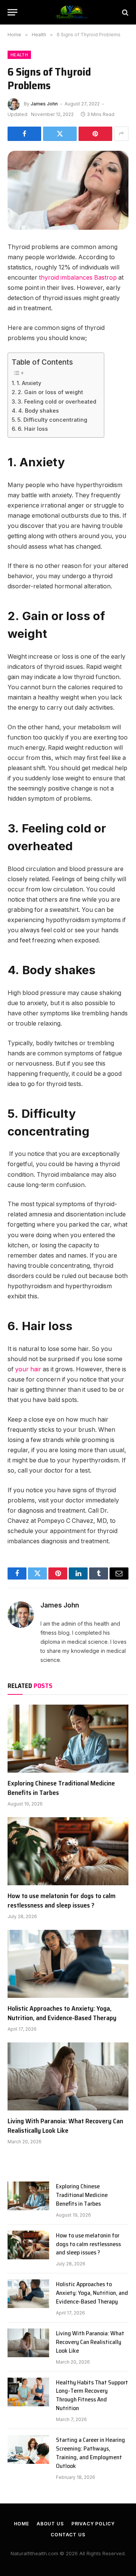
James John (44, 104)
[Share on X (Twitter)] (60, 134)
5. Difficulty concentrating (52, 420)
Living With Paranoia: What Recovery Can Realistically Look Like (65, 2126)
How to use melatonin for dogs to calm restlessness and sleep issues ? (62, 1900)
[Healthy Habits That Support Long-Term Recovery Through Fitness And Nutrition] (28, 2392)
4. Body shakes (39, 411)
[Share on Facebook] (24, 134)
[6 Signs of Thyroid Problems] (68, 190)
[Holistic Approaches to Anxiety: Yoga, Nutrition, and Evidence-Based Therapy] (68, 1964)
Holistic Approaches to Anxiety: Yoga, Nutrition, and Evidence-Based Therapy (62, 2013)
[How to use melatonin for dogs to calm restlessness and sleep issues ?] (68, 1851)
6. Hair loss (33, 429)
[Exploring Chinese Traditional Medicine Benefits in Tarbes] (68, 1739)
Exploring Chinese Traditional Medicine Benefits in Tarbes (61, 1788)
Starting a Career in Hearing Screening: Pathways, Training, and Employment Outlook (90, 2453)
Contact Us (68, 2535)
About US (50, 2524)
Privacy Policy (93, 2524)
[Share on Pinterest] (95, 134)
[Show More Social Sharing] (121, 134)
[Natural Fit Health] (72, 12)
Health (19, 55)
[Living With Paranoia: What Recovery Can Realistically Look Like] (68, 2076)
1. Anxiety (29, 383)
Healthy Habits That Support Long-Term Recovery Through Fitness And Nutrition (92, 2395)
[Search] (124, 12)
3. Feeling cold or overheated (57, 401)
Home (22, 2524)
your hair (28, 1369)
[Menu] (12, 12)
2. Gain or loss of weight (50, 392)
